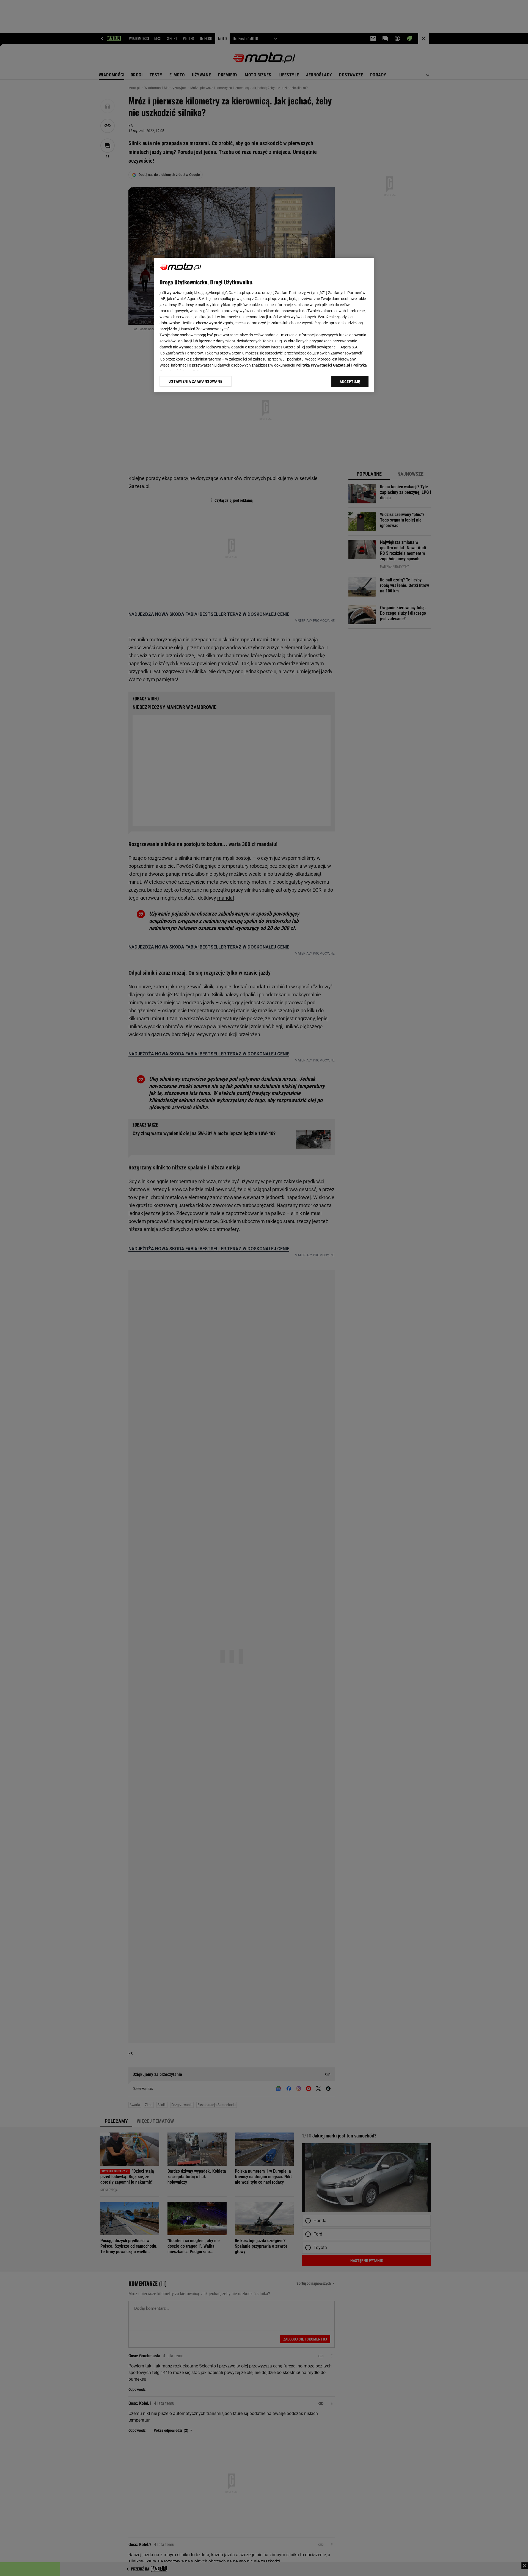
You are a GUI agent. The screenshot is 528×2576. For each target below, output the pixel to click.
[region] (264, 325)
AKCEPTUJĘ (350, 382)
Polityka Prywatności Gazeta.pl (323, 365)
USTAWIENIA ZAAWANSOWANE (195, 381)
